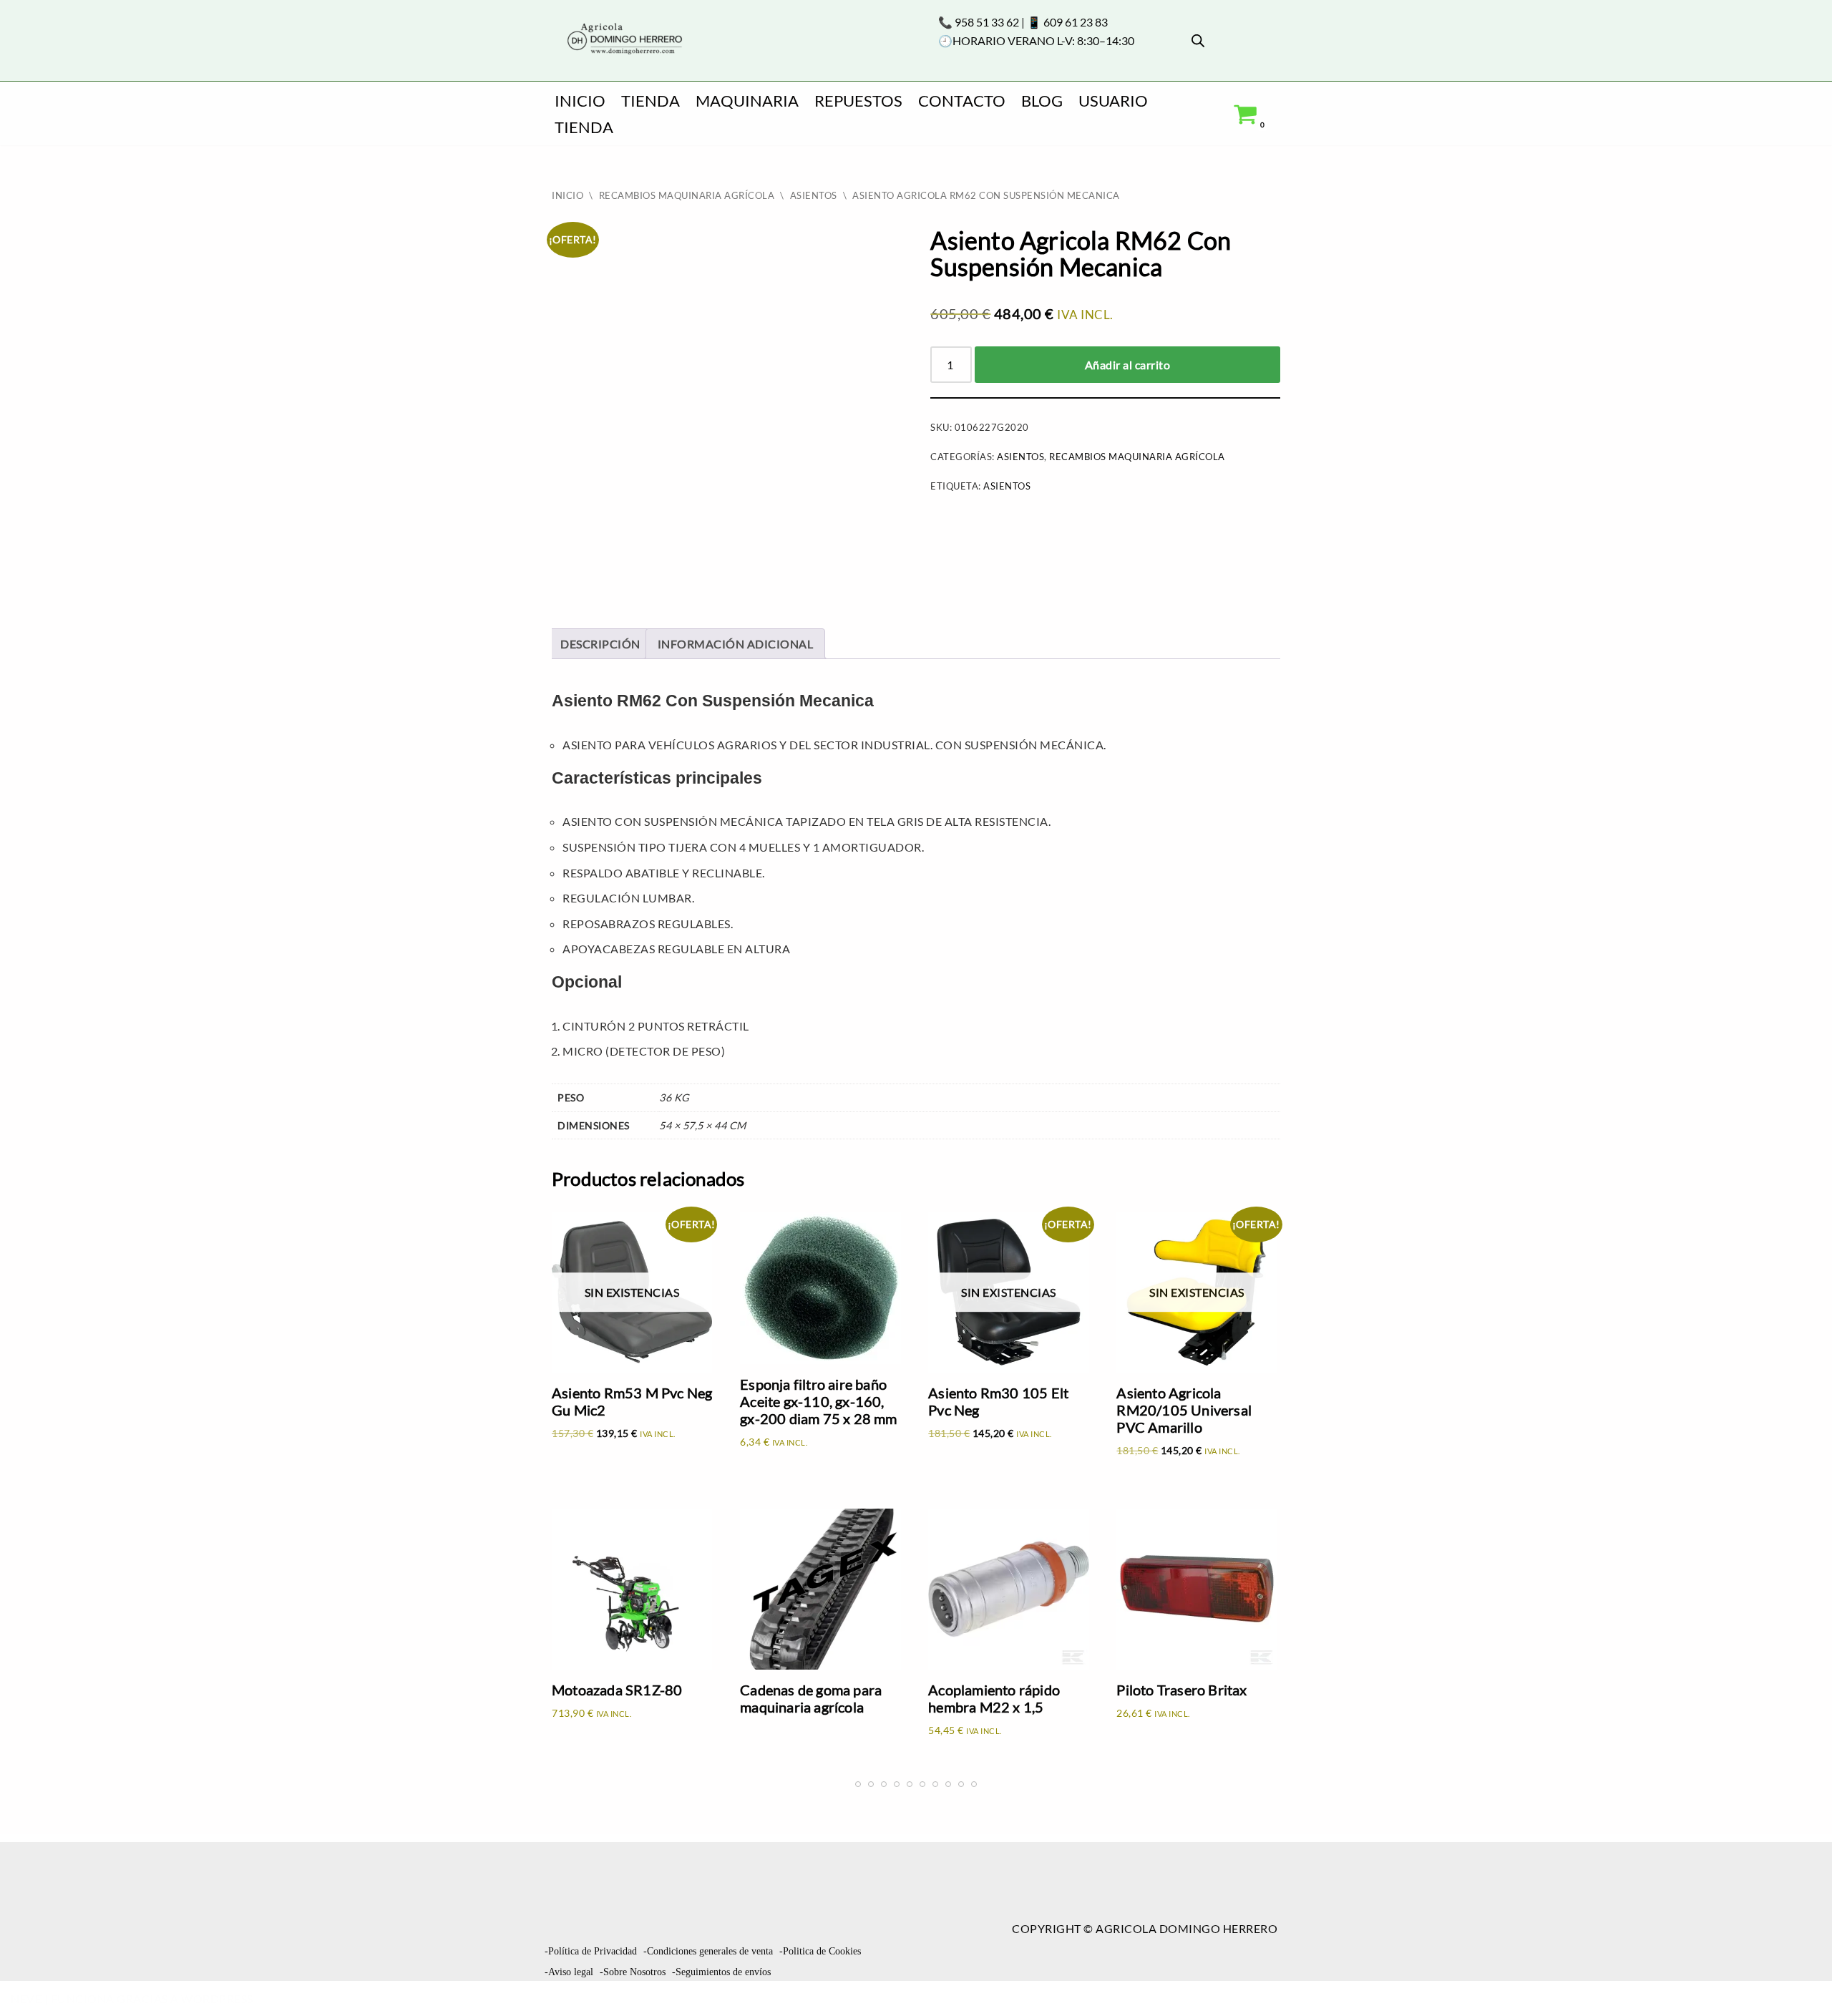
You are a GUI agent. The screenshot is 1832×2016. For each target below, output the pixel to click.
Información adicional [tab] (736, 644)
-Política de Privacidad (591, 1951)
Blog (1042, 101)
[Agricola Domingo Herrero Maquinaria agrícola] (623, 40)
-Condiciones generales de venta (708, 1951)
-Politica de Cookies (820, 1951)
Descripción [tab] (600, 644)
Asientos (814, 195)
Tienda (651, 101)
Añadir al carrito (1128, 365)
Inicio (580, 101)
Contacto (962, 101)
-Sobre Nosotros (633, 1972)
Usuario (1113, 101)
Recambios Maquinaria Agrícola (687, 195)
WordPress (217, 1998)
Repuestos (858, 101)
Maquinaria (747, 101)
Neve (26, 1998)
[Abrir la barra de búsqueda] (1198, 40)
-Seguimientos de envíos (721, 1972)
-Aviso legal (569, 1972)
